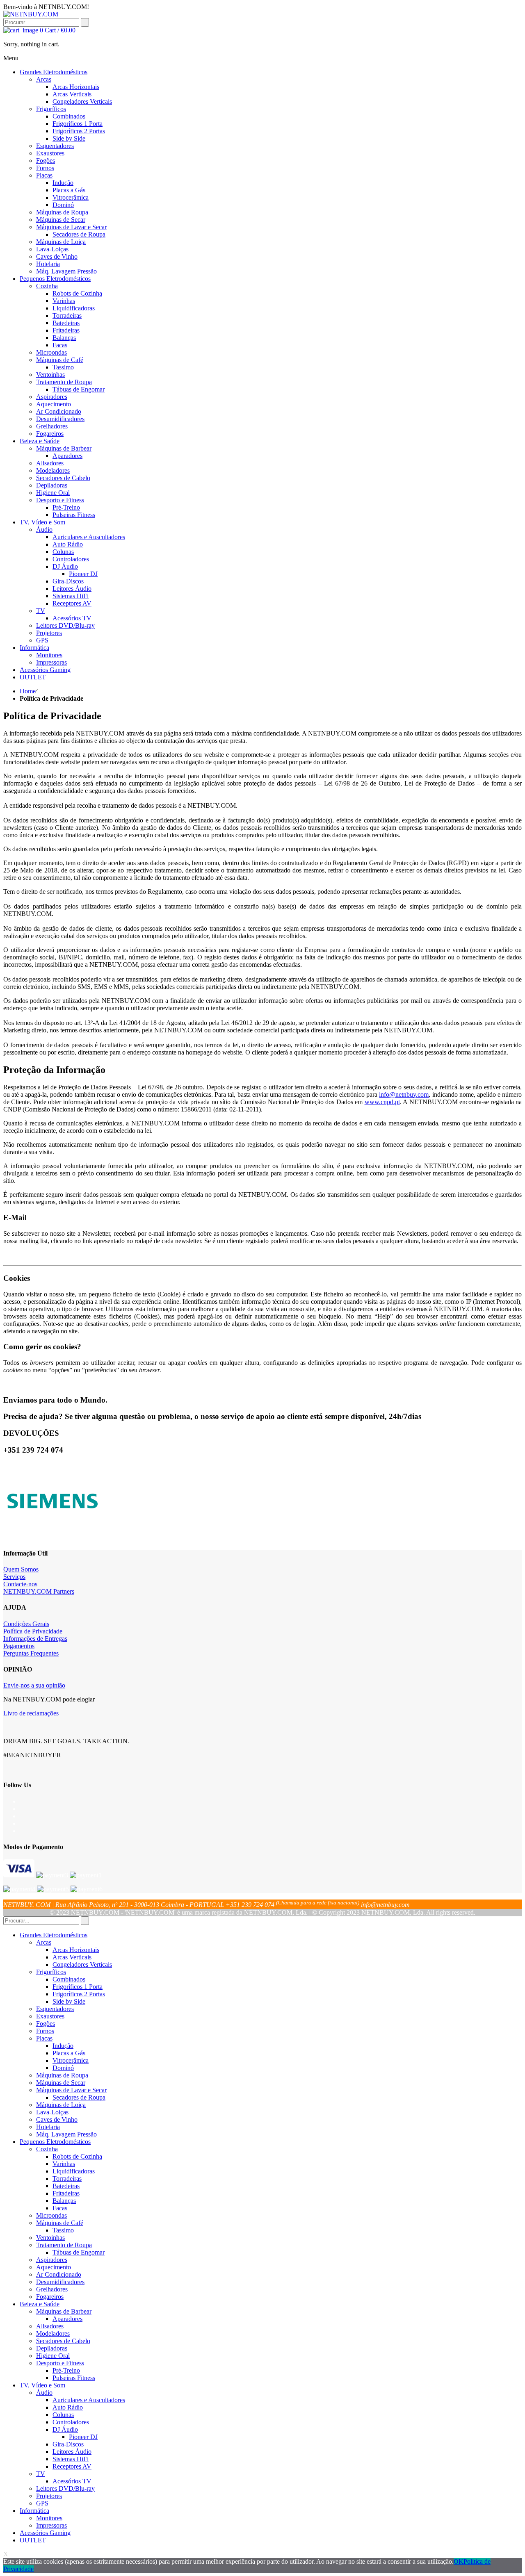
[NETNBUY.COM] (31, 14)
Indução (63, 2046)
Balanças (64, 2201)
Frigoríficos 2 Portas (79, 1994)
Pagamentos (19, 1646)
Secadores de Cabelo (63, 2341)
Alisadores (50, 2326)
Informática (34, 2511)
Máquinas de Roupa (62, 2075)
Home (28, 691)
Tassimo (63, 2230)
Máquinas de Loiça (61, 2105)
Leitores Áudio (72, 2452)
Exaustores (50, 2016)
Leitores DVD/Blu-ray (65, 2488)
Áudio (44, 2393)
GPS (42, 2503)
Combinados (69, 1979)
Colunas (63, 2415)
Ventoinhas (50, 2238)
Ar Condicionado (59, 2274)
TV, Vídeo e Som (42, 2385)
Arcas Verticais (72, 1957)
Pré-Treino (66, 2370)
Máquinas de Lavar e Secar (71, 2090)
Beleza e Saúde (40, 2304)
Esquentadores (55, 2009)
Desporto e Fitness (60, 2363)
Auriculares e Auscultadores (89, 2400)
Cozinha (47, 2149)
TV (41, 2474)
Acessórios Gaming (45, 2533)
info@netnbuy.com (404, 1094)
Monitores (49, 2518)
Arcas (44, 1942)
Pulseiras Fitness (74, 2378)
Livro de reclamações (31, 1713)
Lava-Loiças (52, 2112)
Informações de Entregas (35, 1639)
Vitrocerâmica (71, 2060)
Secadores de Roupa (79, 2097)
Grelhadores (52, 2289)
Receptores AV (72, 2466)
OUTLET (33, 2540)
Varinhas (64, 2164)
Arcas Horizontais (76, 1950)
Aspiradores (52, 2260)
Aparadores (67, 2319)
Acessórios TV (72, 2481)
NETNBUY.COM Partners (39, 1591)
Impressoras (51, 2525)
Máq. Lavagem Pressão (66, 2134)
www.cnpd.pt (382, 1102)
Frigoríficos (51, 1972)
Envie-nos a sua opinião (34, 1685)
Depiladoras (52, 2348)
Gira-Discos (68, 2444)
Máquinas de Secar (61, 2083)
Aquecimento (54, 2267)
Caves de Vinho (57, 2119)
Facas (60, 2208)
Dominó (63, 2068)
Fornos (45, 2031)
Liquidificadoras (74, 2171)
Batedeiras (66, 2186)
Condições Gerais (26, 1624)
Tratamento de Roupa (64, 2245)
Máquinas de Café (60, 2223)
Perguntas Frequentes (31, 1653)
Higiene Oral (53, 2356)
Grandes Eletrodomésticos (54, 1935)
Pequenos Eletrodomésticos (55, 2142)
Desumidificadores (60, 2282)
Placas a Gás (69, 2053)
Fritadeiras (66, 2193)
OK (459, 2561)
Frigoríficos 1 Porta (78, 1987)
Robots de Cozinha (77, 2156)
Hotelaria (48, 2127)
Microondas (51, 2215)
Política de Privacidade (33, 1631)
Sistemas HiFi (71, 2459)
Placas (44, 2038)
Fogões (46, 2024)
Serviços (14, 1577)
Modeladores (53, 2333)
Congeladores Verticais (82, 1964)
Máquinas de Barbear (64, 2311)
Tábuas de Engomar (79, 2252)
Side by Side (69, 2001)
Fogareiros (50, 2297)
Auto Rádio (68, 2407)
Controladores (71, 2422)
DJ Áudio (65, 2429)
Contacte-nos (20, 1584)
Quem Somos (21, 1569)
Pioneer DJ (83, 2437)
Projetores (49, 2496)
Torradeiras (67, 2179)
